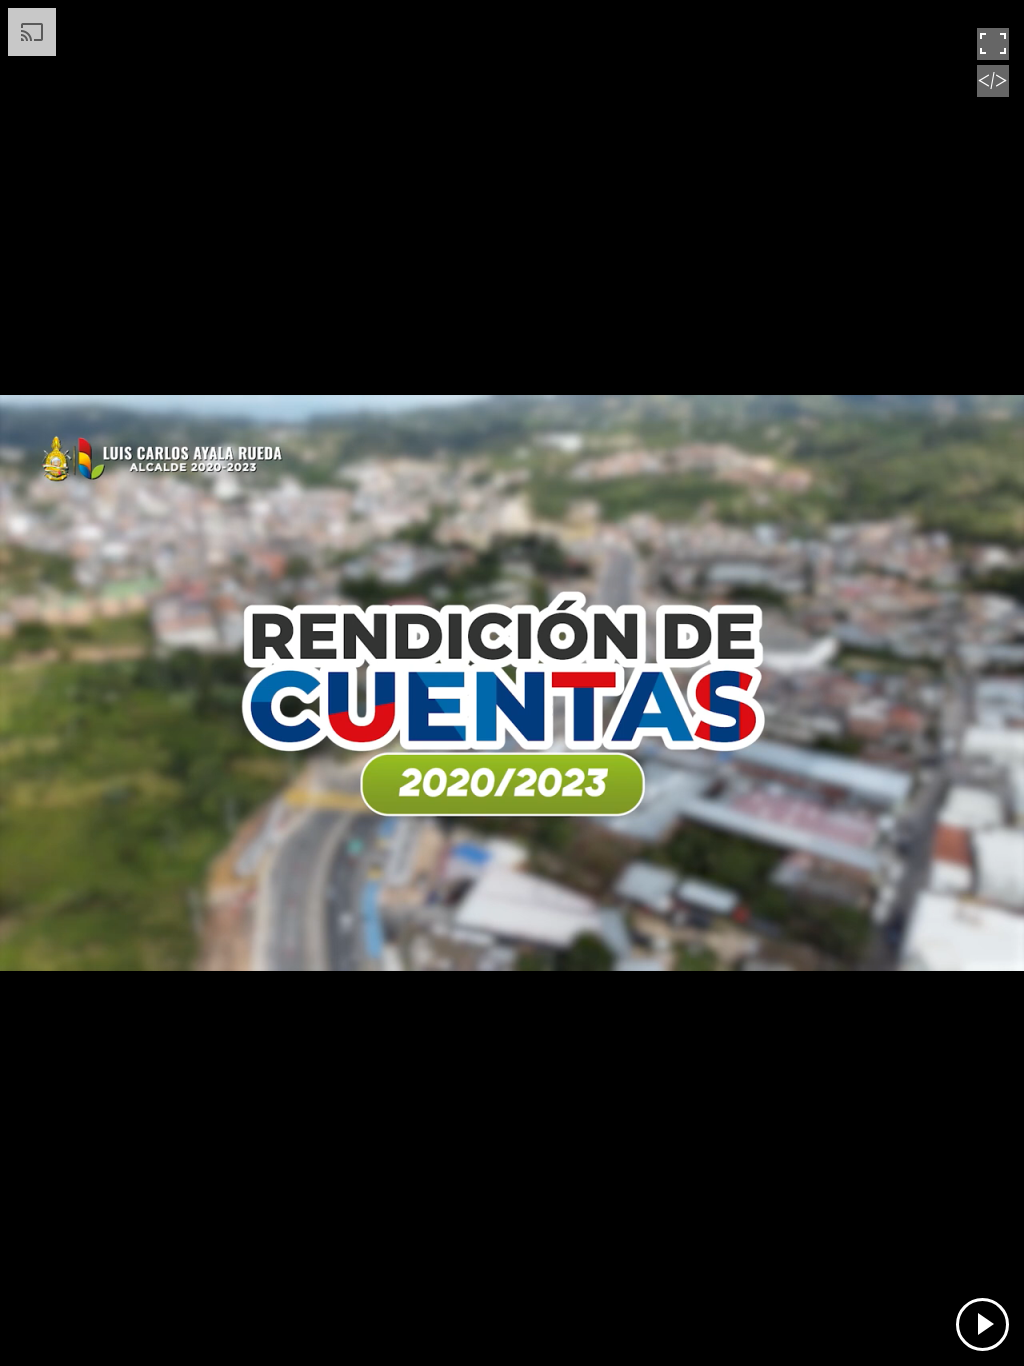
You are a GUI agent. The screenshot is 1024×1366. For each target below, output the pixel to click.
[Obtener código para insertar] (993, 92)
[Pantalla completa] (993, 55)
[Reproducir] (982, 1324)
